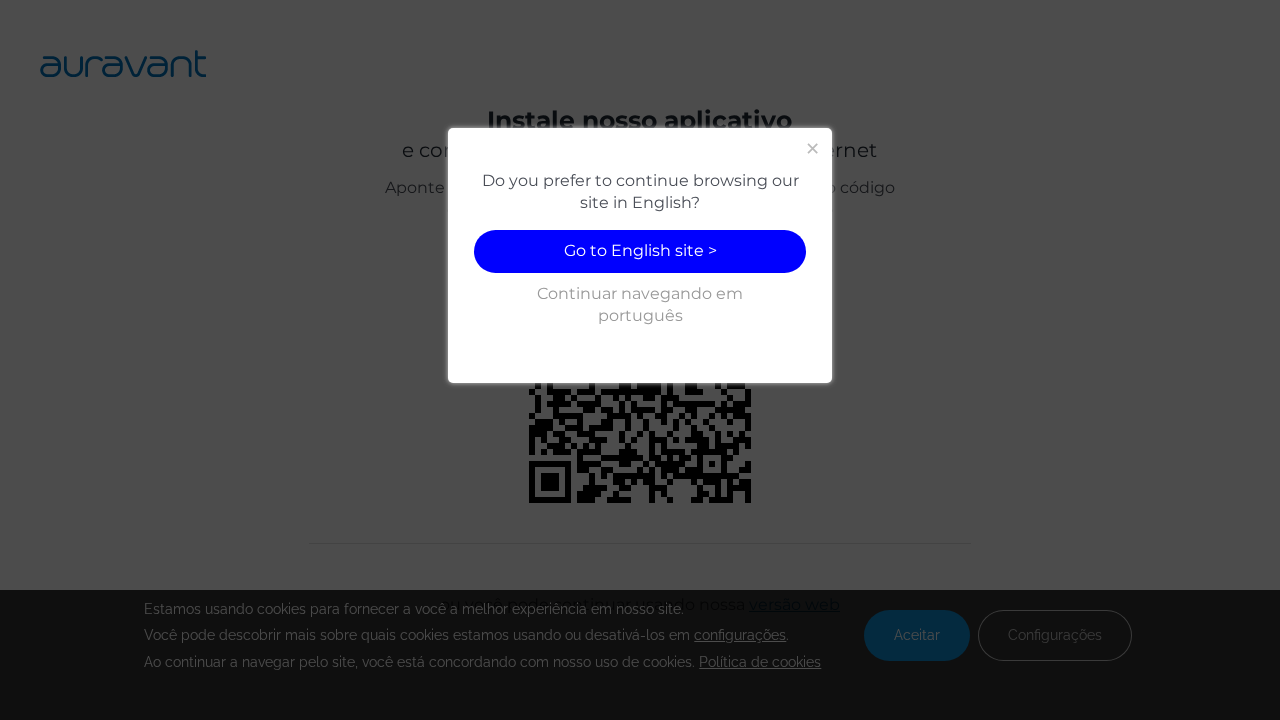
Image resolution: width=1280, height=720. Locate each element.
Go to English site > (640, 250)
